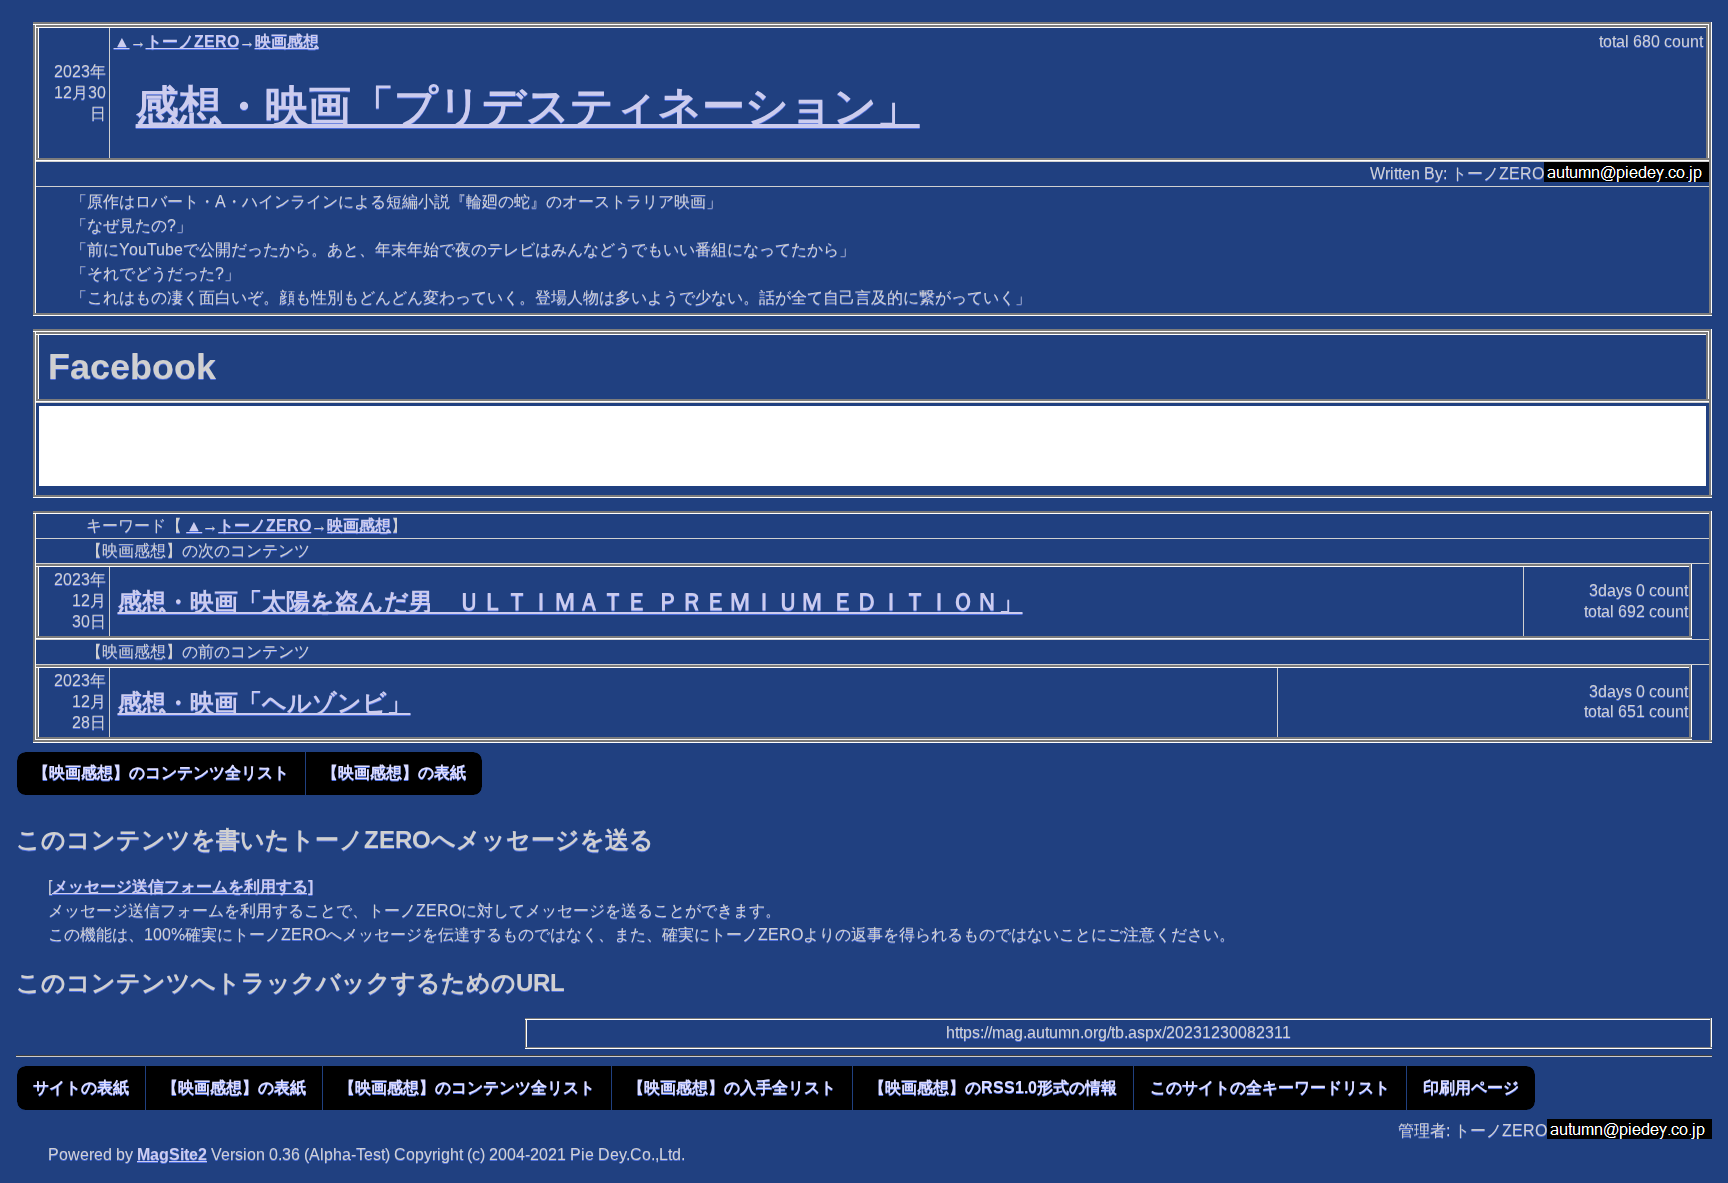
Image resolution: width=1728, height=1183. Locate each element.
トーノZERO (192, 41)
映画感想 (287, 41)
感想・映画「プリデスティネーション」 (528, 106)
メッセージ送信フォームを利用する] (182, 886)
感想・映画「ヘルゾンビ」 (264, 702)
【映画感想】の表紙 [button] (394, 772)
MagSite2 (172, 1154)
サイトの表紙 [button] (81, 1087)
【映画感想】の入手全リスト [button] (732, 1087)
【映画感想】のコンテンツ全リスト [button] (161, 772)
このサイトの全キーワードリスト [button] (1270, 1087)
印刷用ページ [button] (1471, 1087)
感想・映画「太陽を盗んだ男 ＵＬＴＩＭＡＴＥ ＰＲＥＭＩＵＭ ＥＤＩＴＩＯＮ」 (570, 601)
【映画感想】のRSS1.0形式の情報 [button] (993, 1087)
